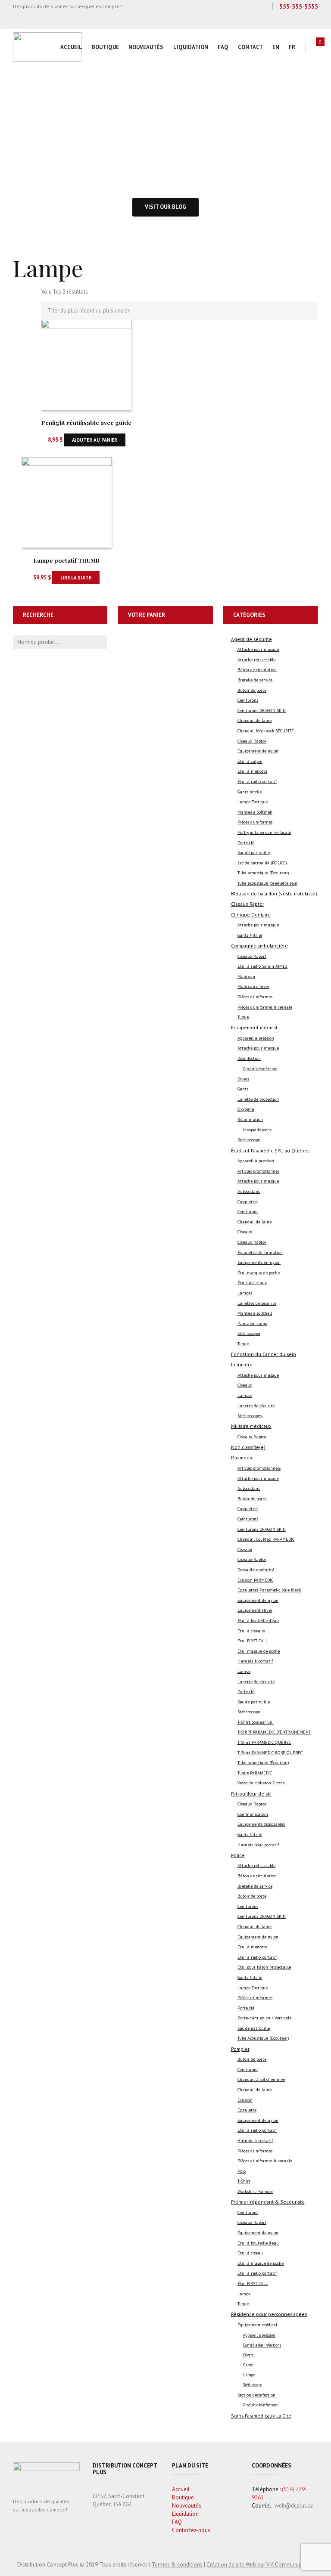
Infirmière (242, 1364)
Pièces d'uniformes (255, 822)
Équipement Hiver (255, 1610)
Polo (242, 2171)
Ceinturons (248, 700)
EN (276, 47)
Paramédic (242, 1457)
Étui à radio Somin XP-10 (262, 966)
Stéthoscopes (250, 1416)
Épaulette (247, 2110)
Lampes (245, 1293)
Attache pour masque (258, 649)
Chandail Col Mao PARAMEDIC (266, 1539)
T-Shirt (244, 2181)
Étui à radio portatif (257, 782)
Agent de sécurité (251, 639)
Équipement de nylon (258, 751)
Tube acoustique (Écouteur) (263, 873)
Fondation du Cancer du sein (264, 1354)
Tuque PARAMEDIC (255, 1773)
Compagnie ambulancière (259, 946)
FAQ (223, 47)
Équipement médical (254, 1027)
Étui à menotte (252, 771)
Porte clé (246, 843)
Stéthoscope (249, 1140)
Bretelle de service (255, 680)
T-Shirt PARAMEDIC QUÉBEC (264, 1742)
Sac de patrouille (254, 853)
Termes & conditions (177, 2565)
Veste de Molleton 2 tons (261, 1783)
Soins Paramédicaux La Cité (261, 2416)
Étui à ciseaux (251, 1631)
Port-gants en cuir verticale (264, 832)
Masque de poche (257, 1130)
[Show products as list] (31, 297)
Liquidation (191, 47)
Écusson (245, 2100)
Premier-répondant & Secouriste (268, 2202)
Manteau (246, 977)
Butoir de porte (252, 690)
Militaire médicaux (251, 1426)
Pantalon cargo (252, 1324)
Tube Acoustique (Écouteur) (263, 2038)
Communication (253, 1814)
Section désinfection (256, 2395)
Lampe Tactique (253, 802)
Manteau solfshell (255, 1313)
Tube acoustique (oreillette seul (267, 883)
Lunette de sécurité (256, 1406)
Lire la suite (76, 577)
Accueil (71, 47)
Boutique (105, 47)
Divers (243, 1079)
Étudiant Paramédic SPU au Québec (270, 1150)
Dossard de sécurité (256, 1570)
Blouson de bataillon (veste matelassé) (274, 893)
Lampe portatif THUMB (67, 560)
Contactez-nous (191, 2530)
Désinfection (249, 1058)
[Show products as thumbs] (17, 297)
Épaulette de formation (260, 1252)
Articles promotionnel (258, 1171)
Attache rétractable (256, 660)
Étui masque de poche (259, 1273)
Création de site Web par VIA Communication (260, 2565)
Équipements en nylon (259, 1262)
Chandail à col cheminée (261, 2079)
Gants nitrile (250, 792)
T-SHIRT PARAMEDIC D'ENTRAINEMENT (274, 1732)
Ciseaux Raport (252, 956)
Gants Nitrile (250, 935)
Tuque (243, 1017)
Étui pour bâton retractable (264, 1967)
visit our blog (165, 207)
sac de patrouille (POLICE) (262, 863)
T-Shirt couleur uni (256, 1722)
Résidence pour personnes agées (269, 2314)
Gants (243, 1089)
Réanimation (250, 1119)
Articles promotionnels (259, 1468)
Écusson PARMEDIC (255, 1580)
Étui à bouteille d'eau (258, 1621)
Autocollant (249, 1191)
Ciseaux (245, 1232)
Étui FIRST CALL (253, 1641)
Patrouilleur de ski (251, 1794)
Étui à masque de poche (261, 2263)
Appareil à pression (256, 1038)
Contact (250, 47)
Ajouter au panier (95, 440)
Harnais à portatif (255, 1661)
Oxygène (246, 1109)
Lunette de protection (258, 1099)
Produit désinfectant (260, 1069)
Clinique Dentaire (251, 915)
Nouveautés (146, 47)
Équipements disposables (261, 1824)
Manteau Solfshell (255, 812)
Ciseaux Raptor (252, 741)
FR (292, 47)
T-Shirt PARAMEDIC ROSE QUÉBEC (270, 1753)
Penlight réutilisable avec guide (86, 422)
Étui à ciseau (250, 2253)
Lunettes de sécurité (257, 1303)
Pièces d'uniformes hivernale (265, 1007)
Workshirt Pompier (255, 2191)
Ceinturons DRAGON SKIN (262, 711)
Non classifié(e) (248, 1447)
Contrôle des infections (262, 2345)
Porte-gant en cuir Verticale (264, 2018)
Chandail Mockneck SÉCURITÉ (266, 731)
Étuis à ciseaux (252, 1283)
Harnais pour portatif (258, 1845)
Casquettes (248, 1202)
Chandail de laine (254, 720)
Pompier (240, 2049)
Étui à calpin (250, 761)
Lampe (244, 1671)
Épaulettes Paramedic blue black (269, 1590)
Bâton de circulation (257, 670)
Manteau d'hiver (253, 986)
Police (238, 1855)
